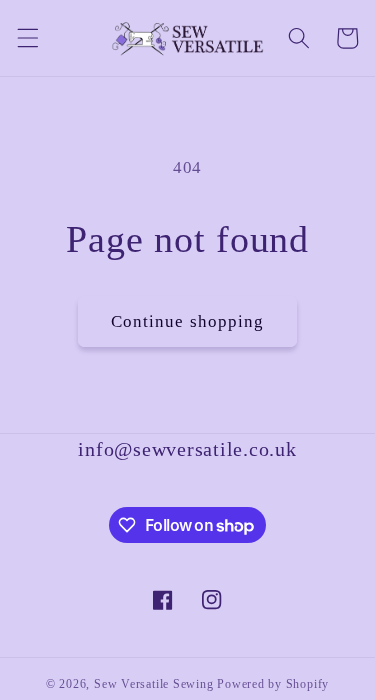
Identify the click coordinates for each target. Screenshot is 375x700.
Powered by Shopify (273, 684)
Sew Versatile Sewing (153, 684)
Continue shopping (188, 321)
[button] (27, 38)
